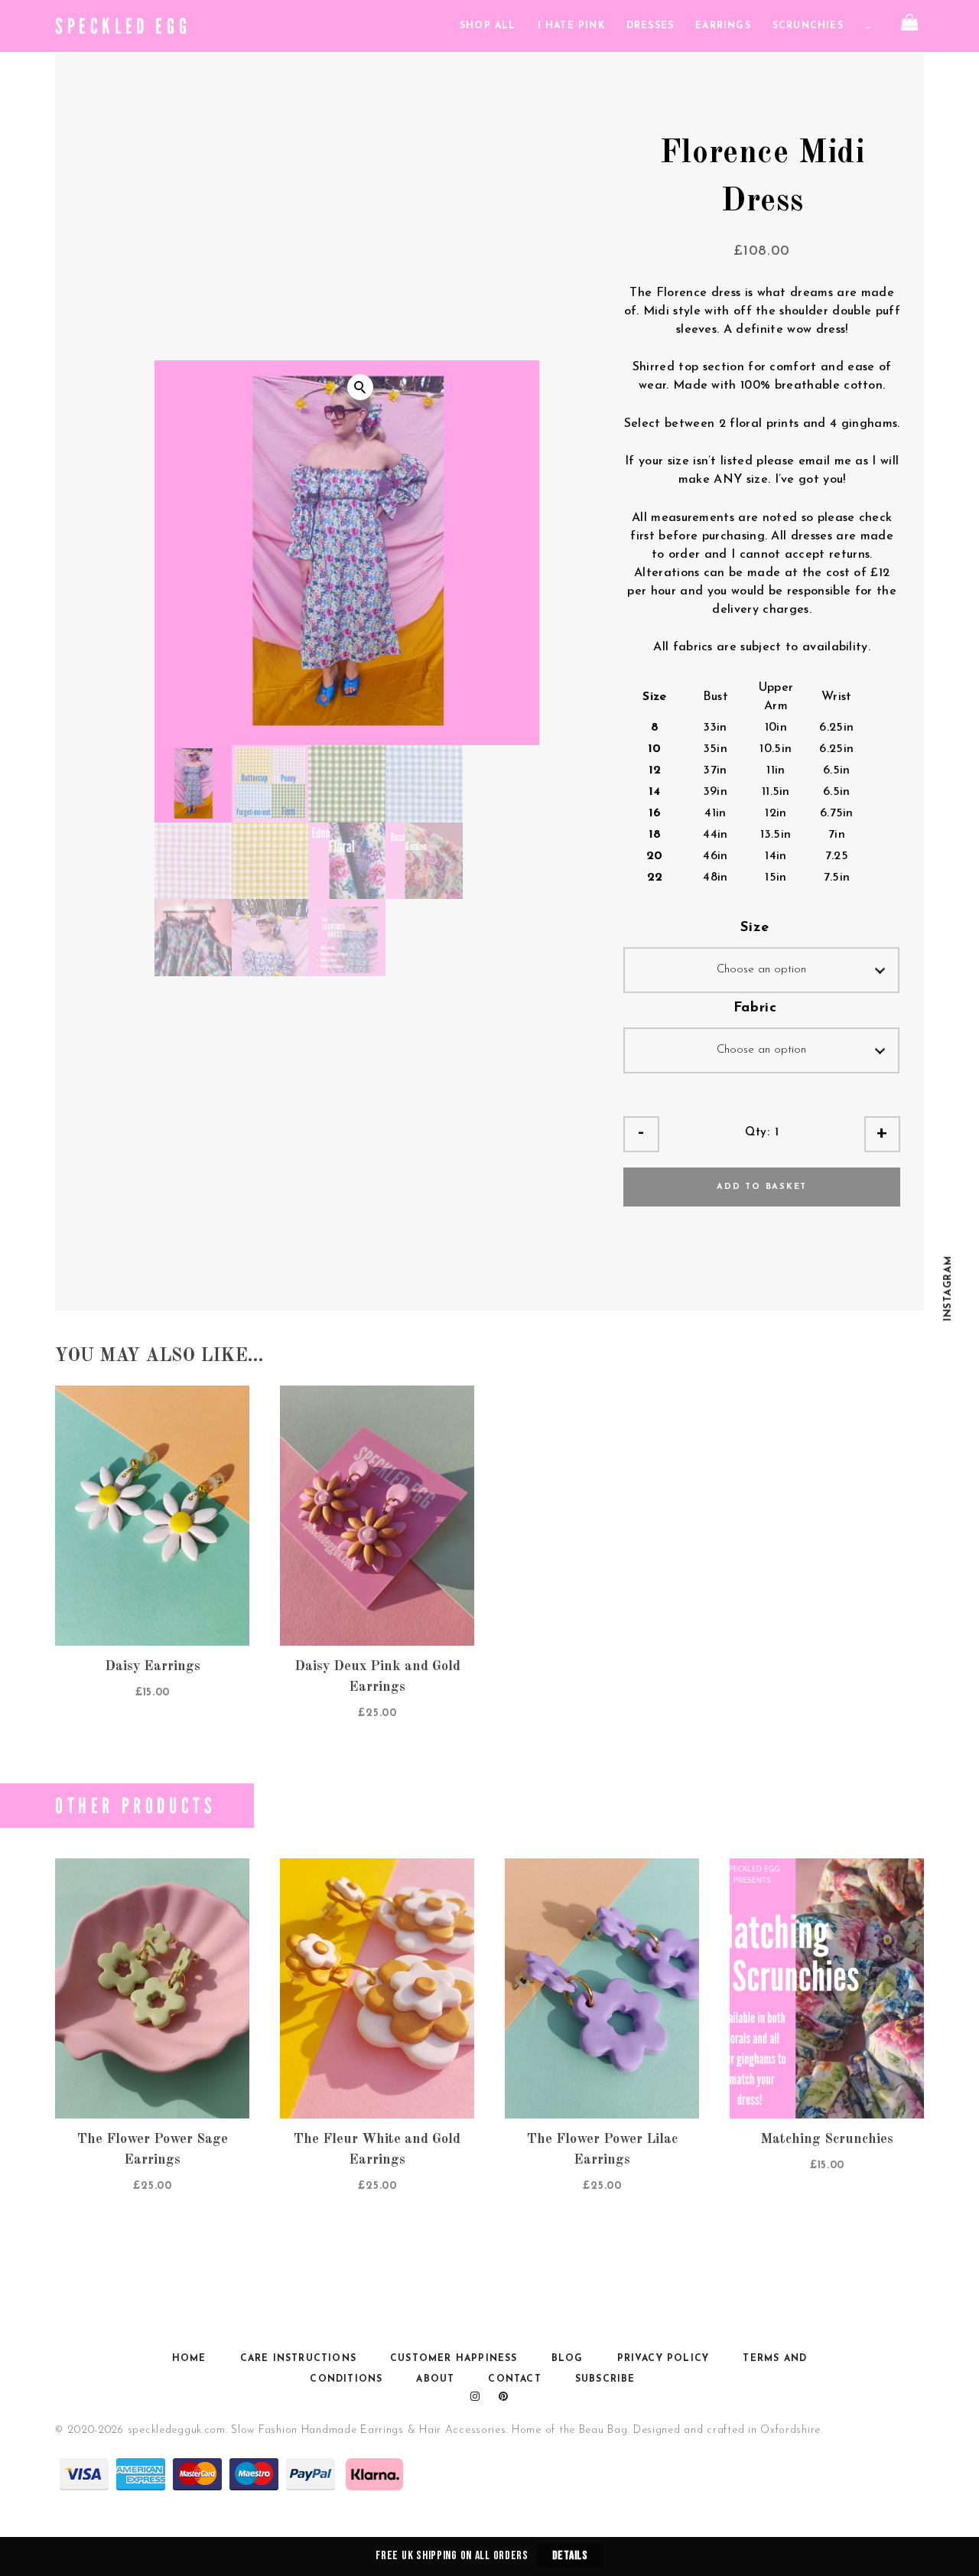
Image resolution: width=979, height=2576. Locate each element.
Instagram (948, 1288)
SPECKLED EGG (123, 26)
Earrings (723, 26)
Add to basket (762, 1187)
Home (189, 2359)
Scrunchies (808, 26)
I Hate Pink (571, 26)
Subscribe (605, 2379)
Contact (514, 2379)
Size (755, 928)
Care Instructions (298, 2359)
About (435, 2379)
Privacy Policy (664, 2359)
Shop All (488, 26)
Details (570, 2556)
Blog (568, 2359)
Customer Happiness (454, 2359)
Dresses (650, 26)
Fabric (755, 1008)
